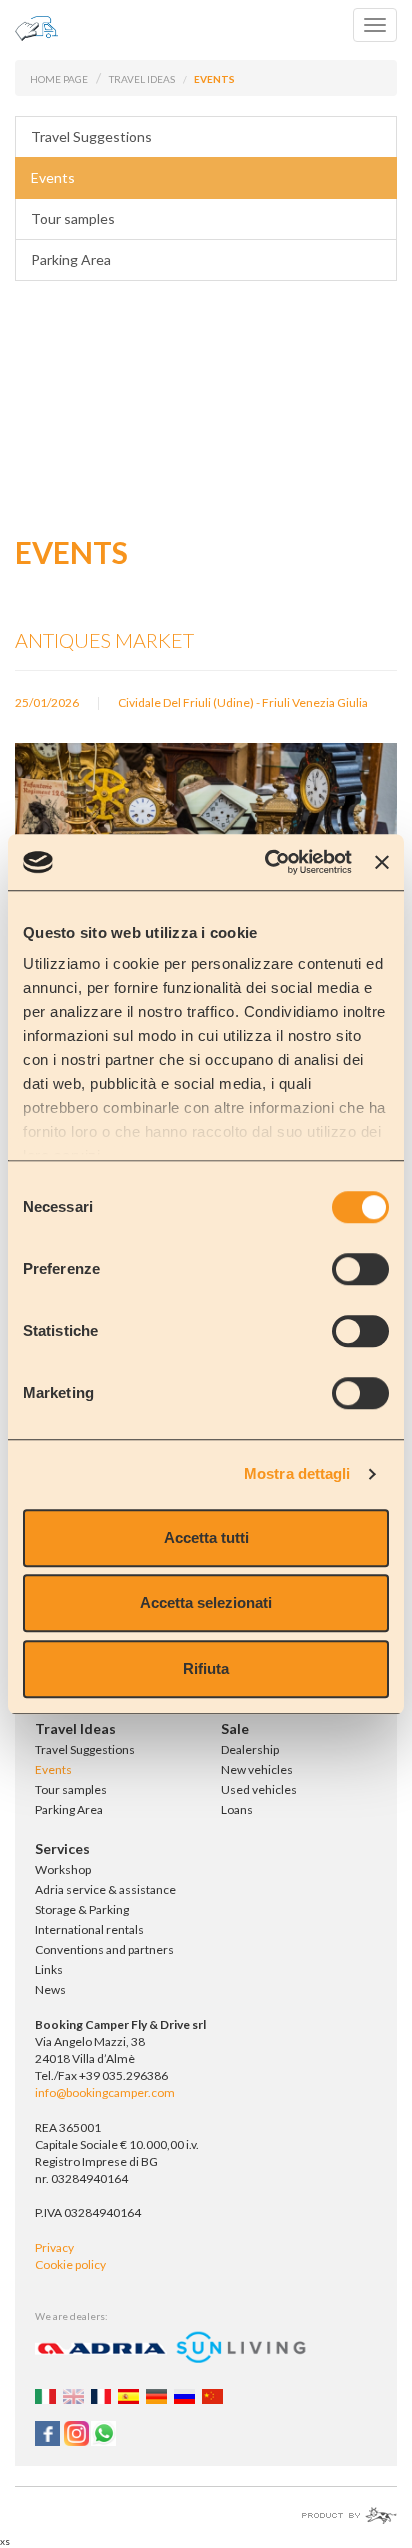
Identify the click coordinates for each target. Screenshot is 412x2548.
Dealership (250, 1749)
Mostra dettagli (297, 1473)
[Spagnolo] (131, 2394)
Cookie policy (70, 2264)
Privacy (54, 2247)
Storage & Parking (82, 1909)
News (50, 1989)
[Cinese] (215, 2394)
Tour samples (73, 218)
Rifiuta (206, 1668)
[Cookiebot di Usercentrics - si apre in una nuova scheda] (267, 862)
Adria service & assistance (105, 1889)
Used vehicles (259, 1789)
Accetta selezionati (206, 1602)
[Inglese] (76, 2394)
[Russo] (187, 2394)
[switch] (360, 1269)
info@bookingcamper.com (105, 2092)
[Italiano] (48, 2394)
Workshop (63, 1869)
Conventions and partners (104, 1949)
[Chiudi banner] (382, 862)
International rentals (89, 1929)
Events (53, 177)
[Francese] (104, 2394)
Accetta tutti (206, 1537)
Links (49, 1969)
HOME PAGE (59, 79)
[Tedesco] (159, 2394)
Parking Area (71, 259)
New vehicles (257, 1769)
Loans (237, 1809)
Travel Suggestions (91, 136)
